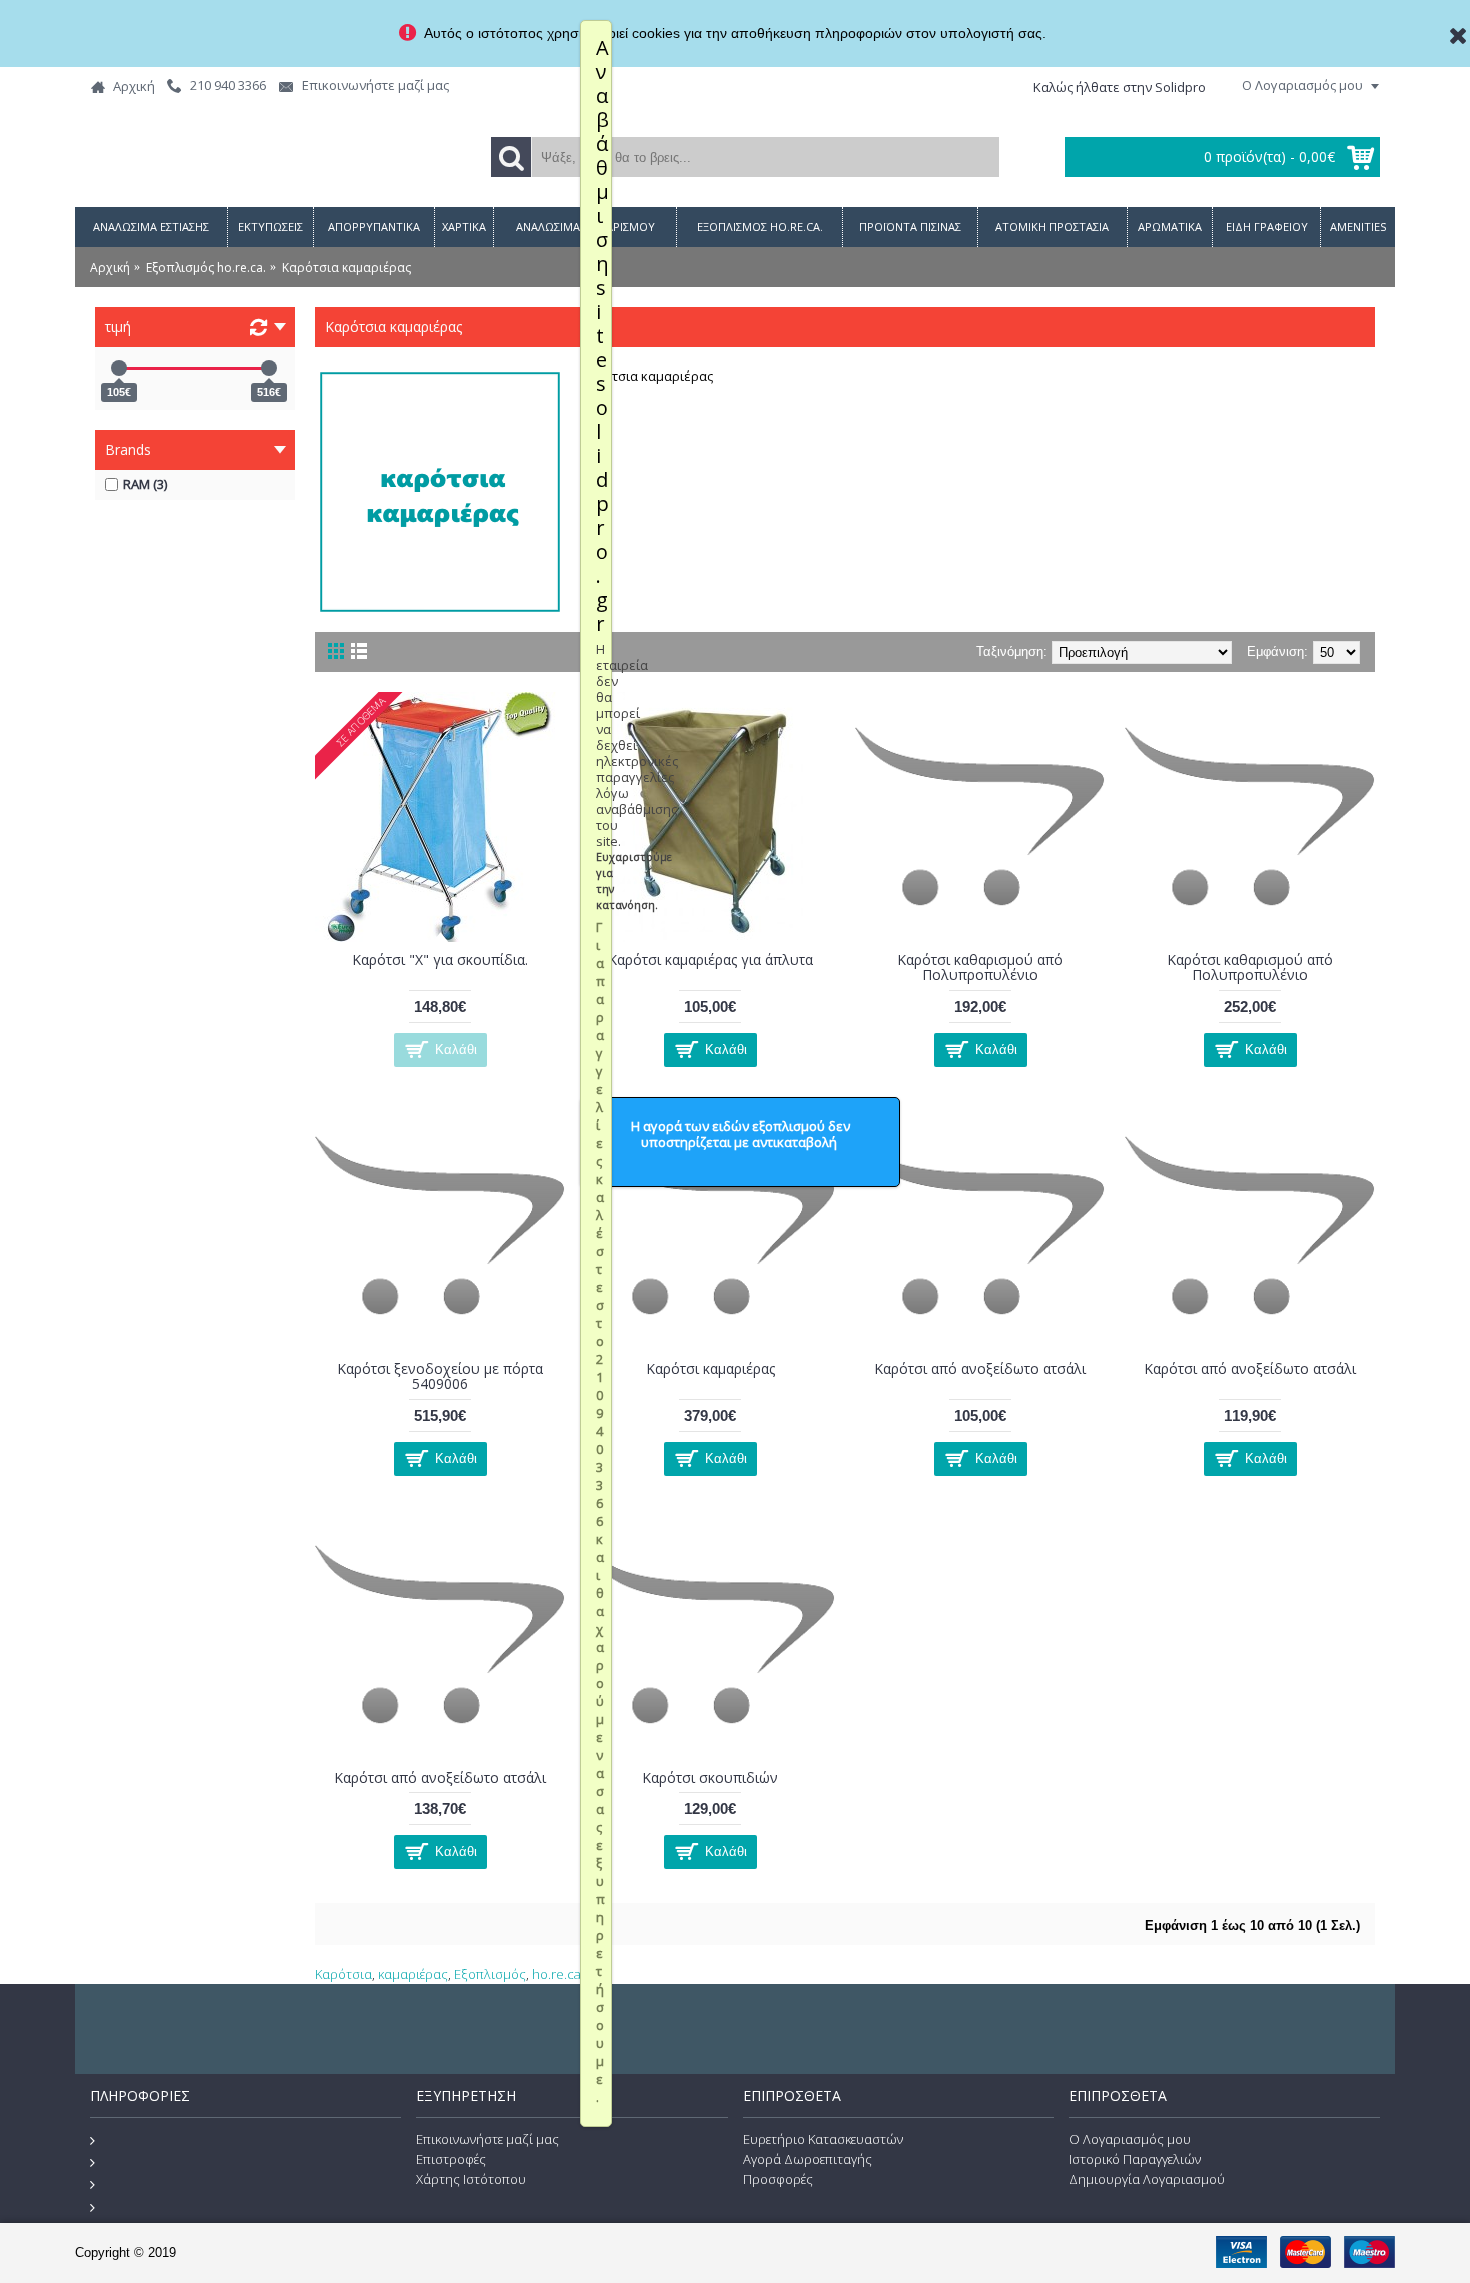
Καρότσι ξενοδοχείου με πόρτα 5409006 (440, 1376)
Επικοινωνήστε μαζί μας (487, 2139)
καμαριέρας (413, 1974)
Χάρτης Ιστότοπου (471, 2179)
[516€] (269, 368)
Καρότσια (343, 1974)
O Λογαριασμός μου (1130, 2139)
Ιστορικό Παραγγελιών (1135, 2159)
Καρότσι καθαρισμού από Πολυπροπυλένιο (980, 967)
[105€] (119, 368)
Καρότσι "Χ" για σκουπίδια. (440, 959)
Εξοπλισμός (490, 1974)
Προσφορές (778, 2179)
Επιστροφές (451, 2159)
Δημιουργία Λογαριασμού (1147, 2179)
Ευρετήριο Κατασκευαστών (823, 2139)
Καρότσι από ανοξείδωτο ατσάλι (980, 1368)
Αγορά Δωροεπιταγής (807, 2159)
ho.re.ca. (558, 1974)
